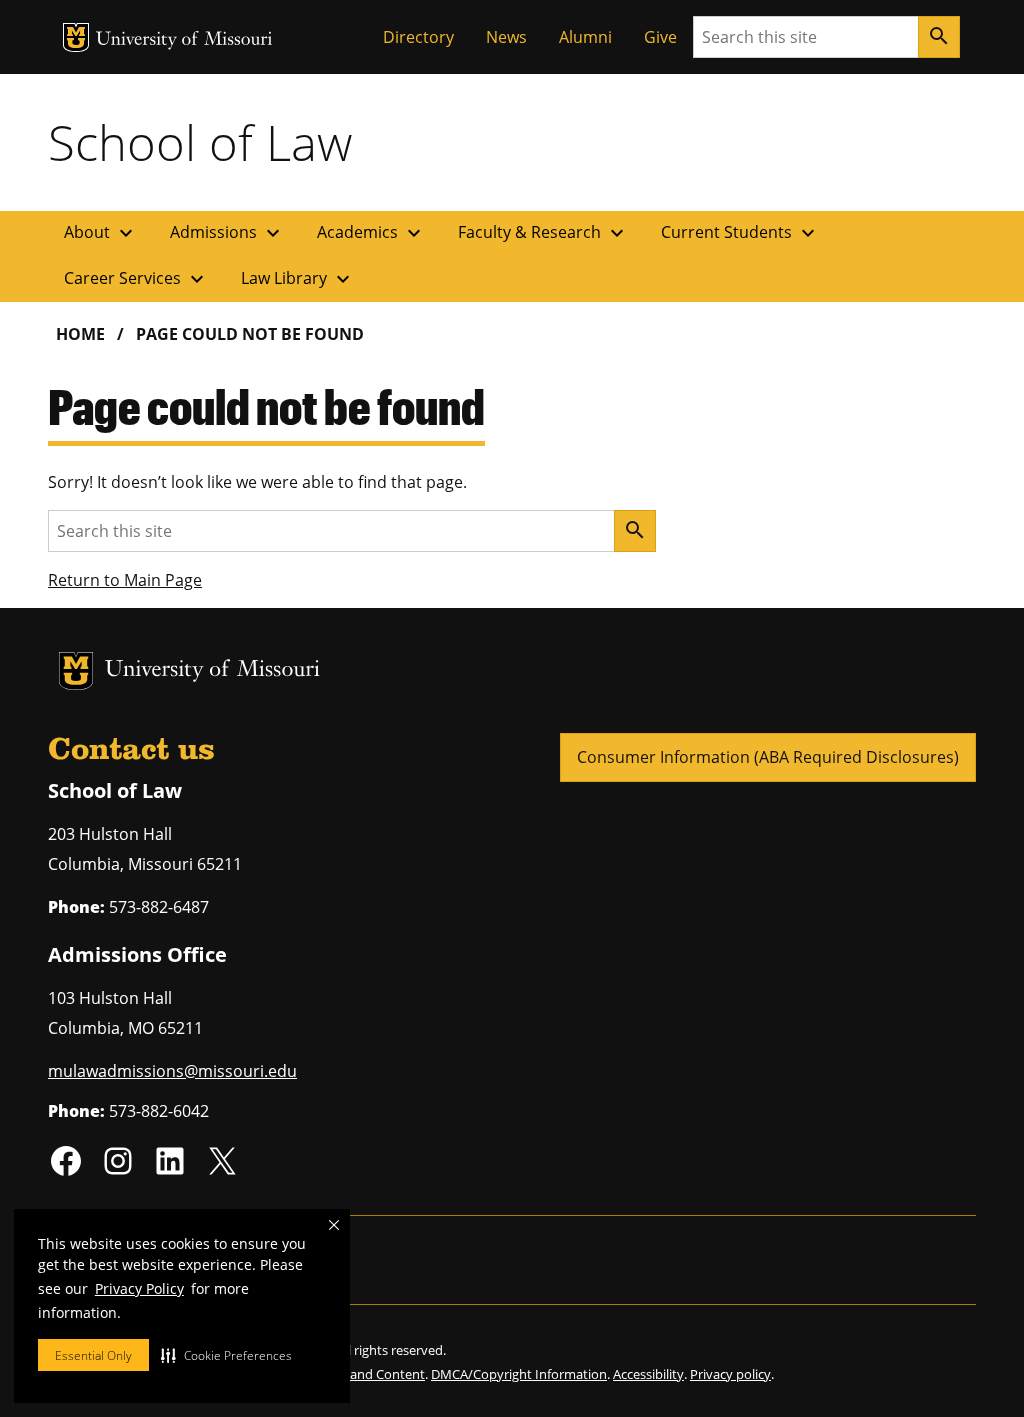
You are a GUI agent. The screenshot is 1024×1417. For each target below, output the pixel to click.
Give (660, 37)
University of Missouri (184, 40)
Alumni (585, 37)
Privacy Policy (139, 1288)
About (101, 233)
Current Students (740, 233)
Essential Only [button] (93, 1355)
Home (80, 334)
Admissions (227, 233)
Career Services (136, 279)
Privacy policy (730, 1374)
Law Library (298, 279)
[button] (226, 1355)
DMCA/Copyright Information (519, 1374)
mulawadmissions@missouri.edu (172, 1071)
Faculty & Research (543, 233)
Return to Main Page (125, 580)
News (506, 37)
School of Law (200, 142)
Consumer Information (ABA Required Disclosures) (768, 757)
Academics (371, 233)
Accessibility (648, 1374)
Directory (418, 37)
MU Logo (76, 37)
